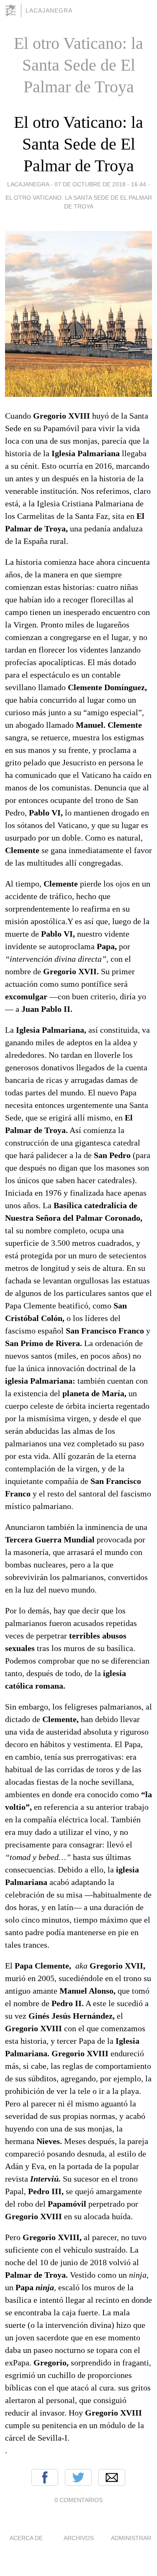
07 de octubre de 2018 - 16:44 (100, 184)
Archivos (79, 2538)
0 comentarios (78, 2500)
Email (112, 2477)
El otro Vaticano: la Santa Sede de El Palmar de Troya (78, 144)
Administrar (131, 2538)
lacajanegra (49, 10)
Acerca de (26, 2538)
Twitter (78, 2477)
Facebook (45, 2477)
